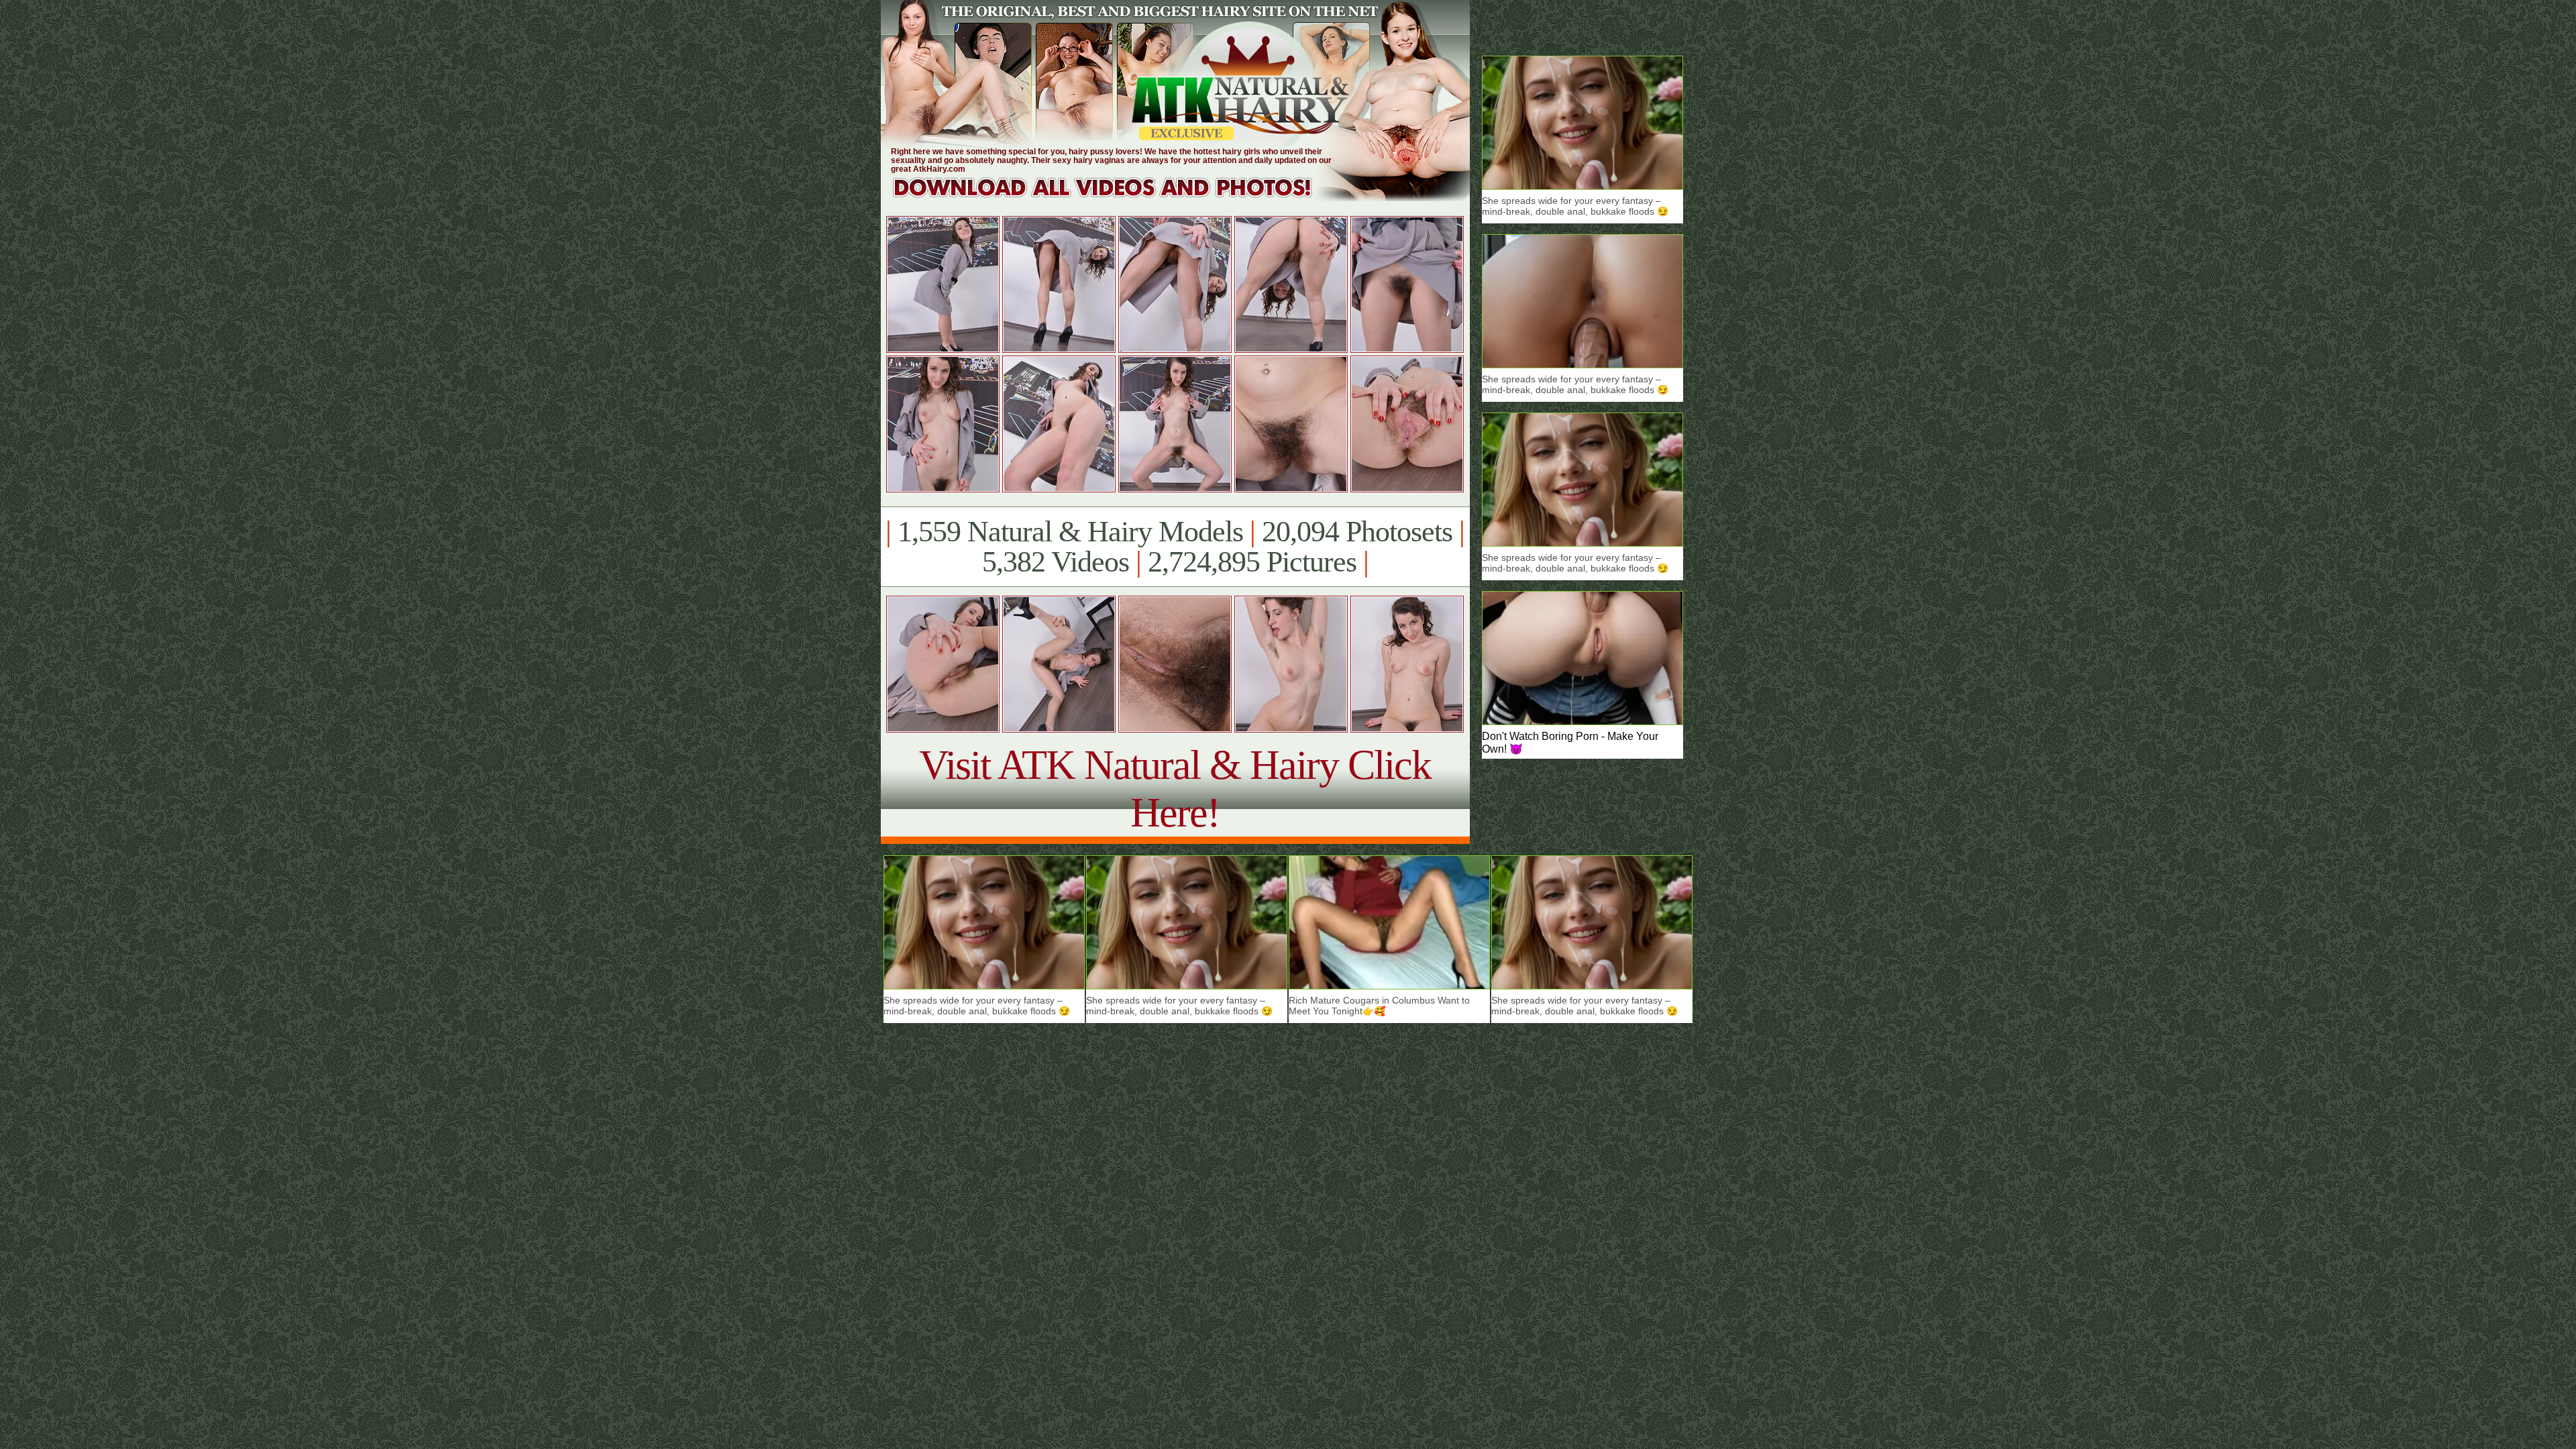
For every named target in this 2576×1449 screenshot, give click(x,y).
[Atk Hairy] (1115, 198)
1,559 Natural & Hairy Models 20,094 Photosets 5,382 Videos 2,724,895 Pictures (1175, 547)
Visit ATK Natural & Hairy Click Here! (1175, 789)
